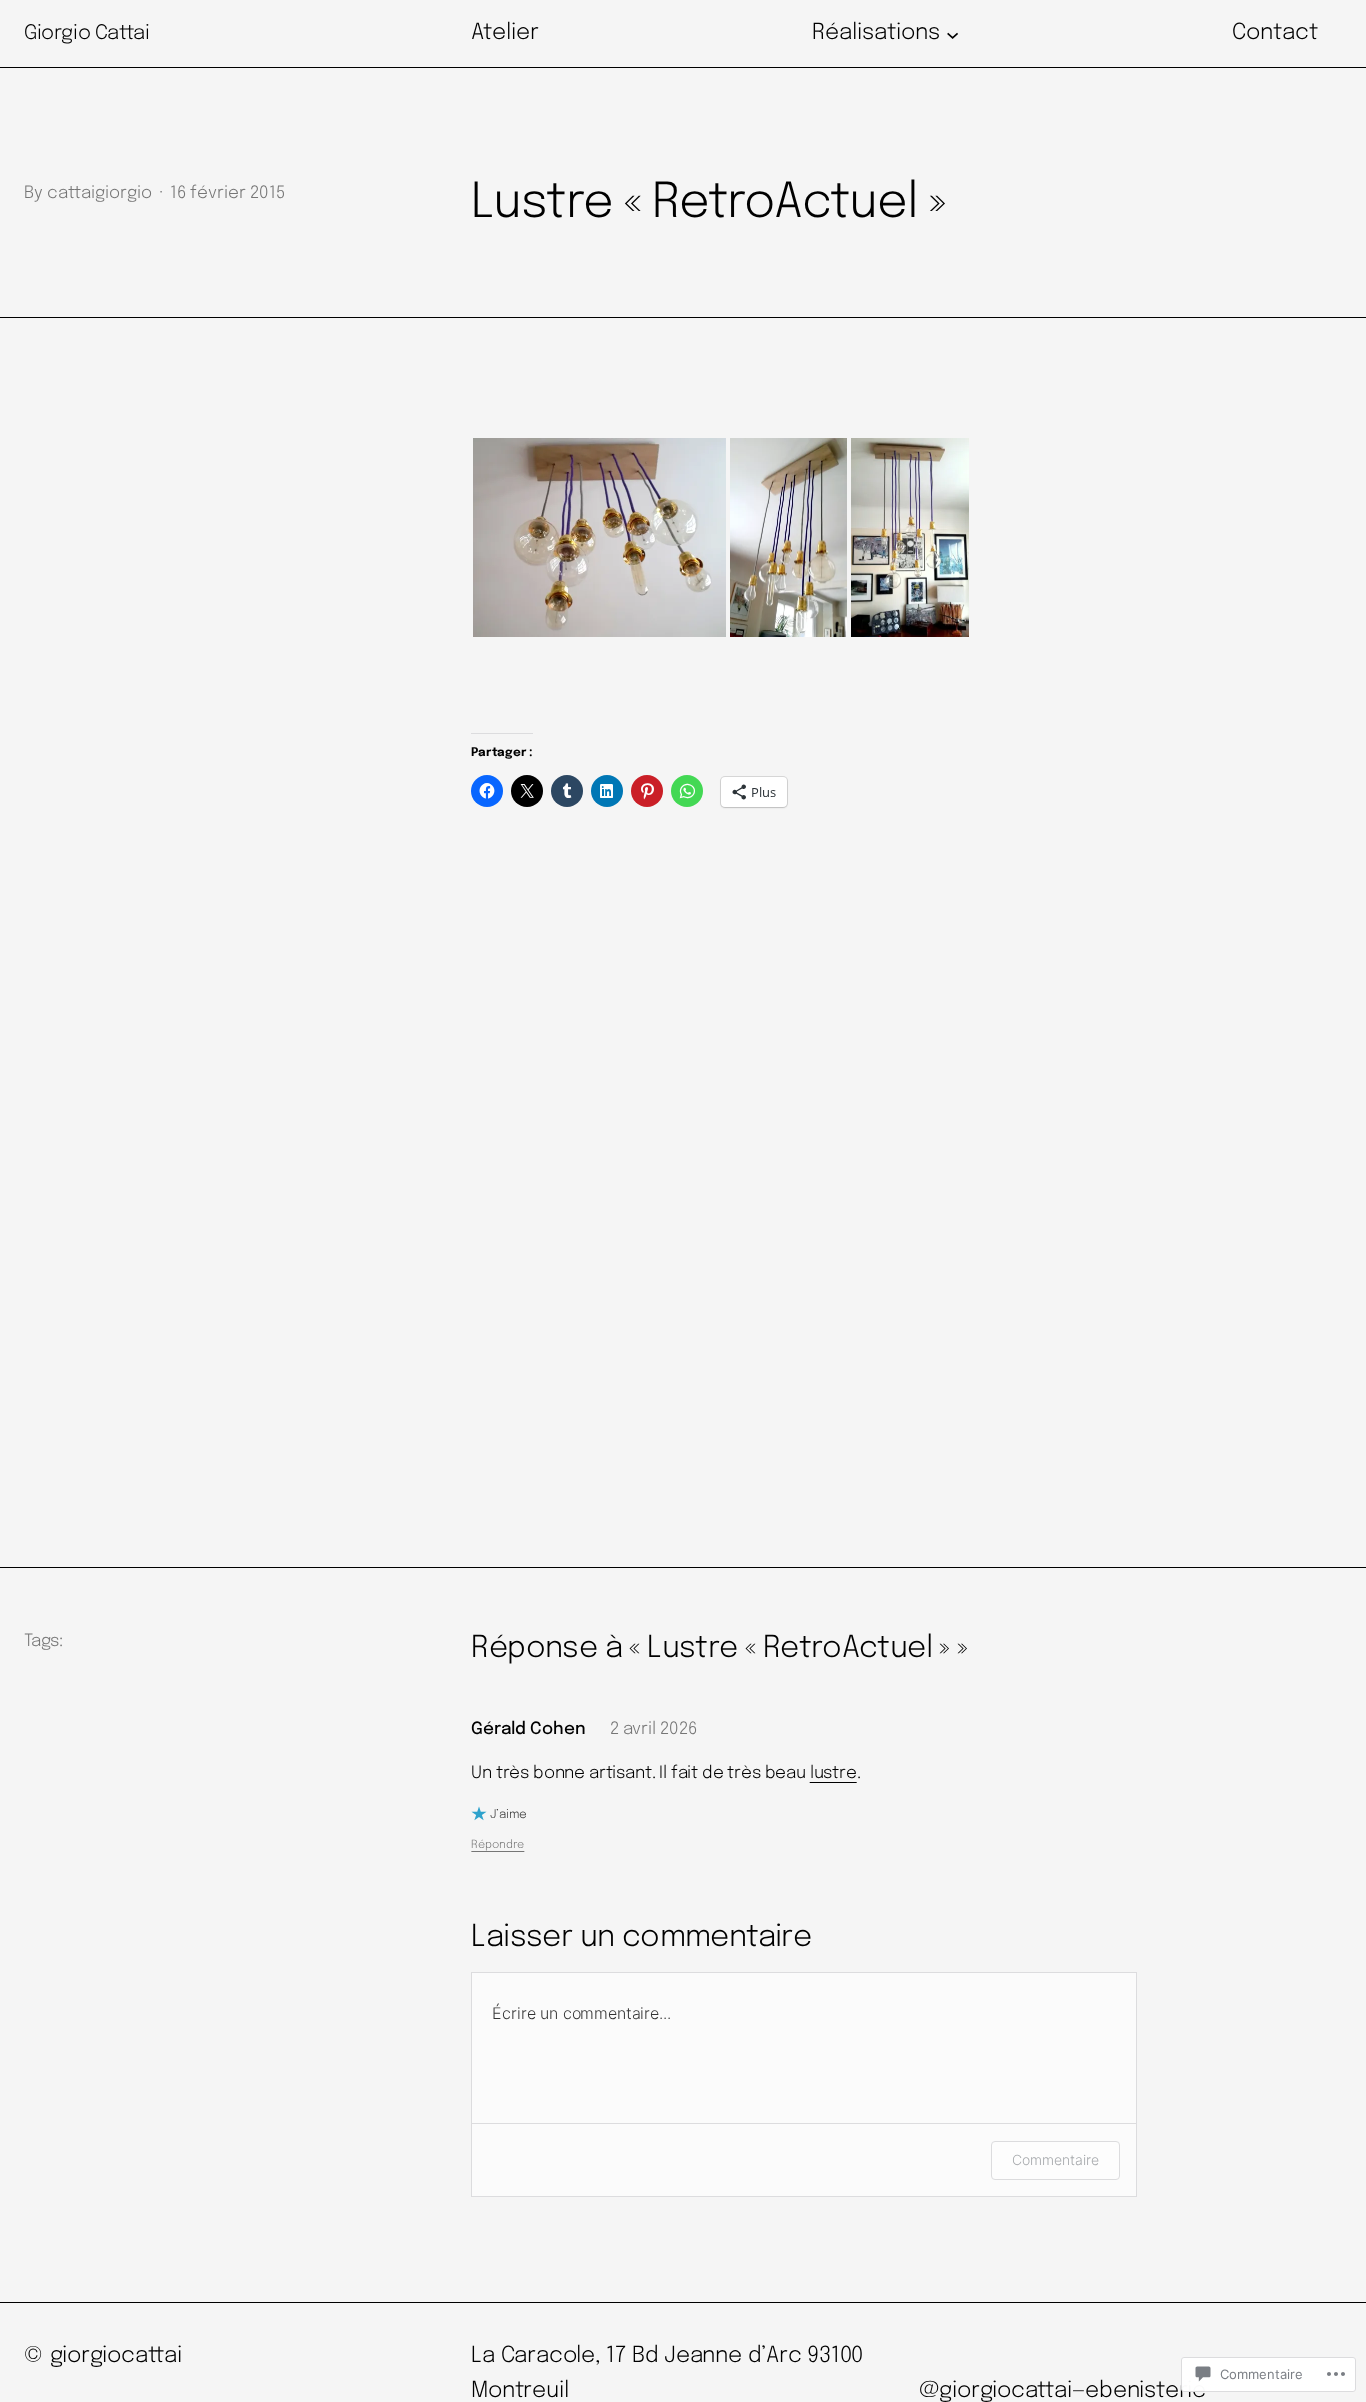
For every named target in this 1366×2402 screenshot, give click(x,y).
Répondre (497, 1845)
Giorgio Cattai (86, 33)
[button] (599, 537)
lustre (833, 1773)
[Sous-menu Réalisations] (952, 33)
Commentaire (1055, 2159)
